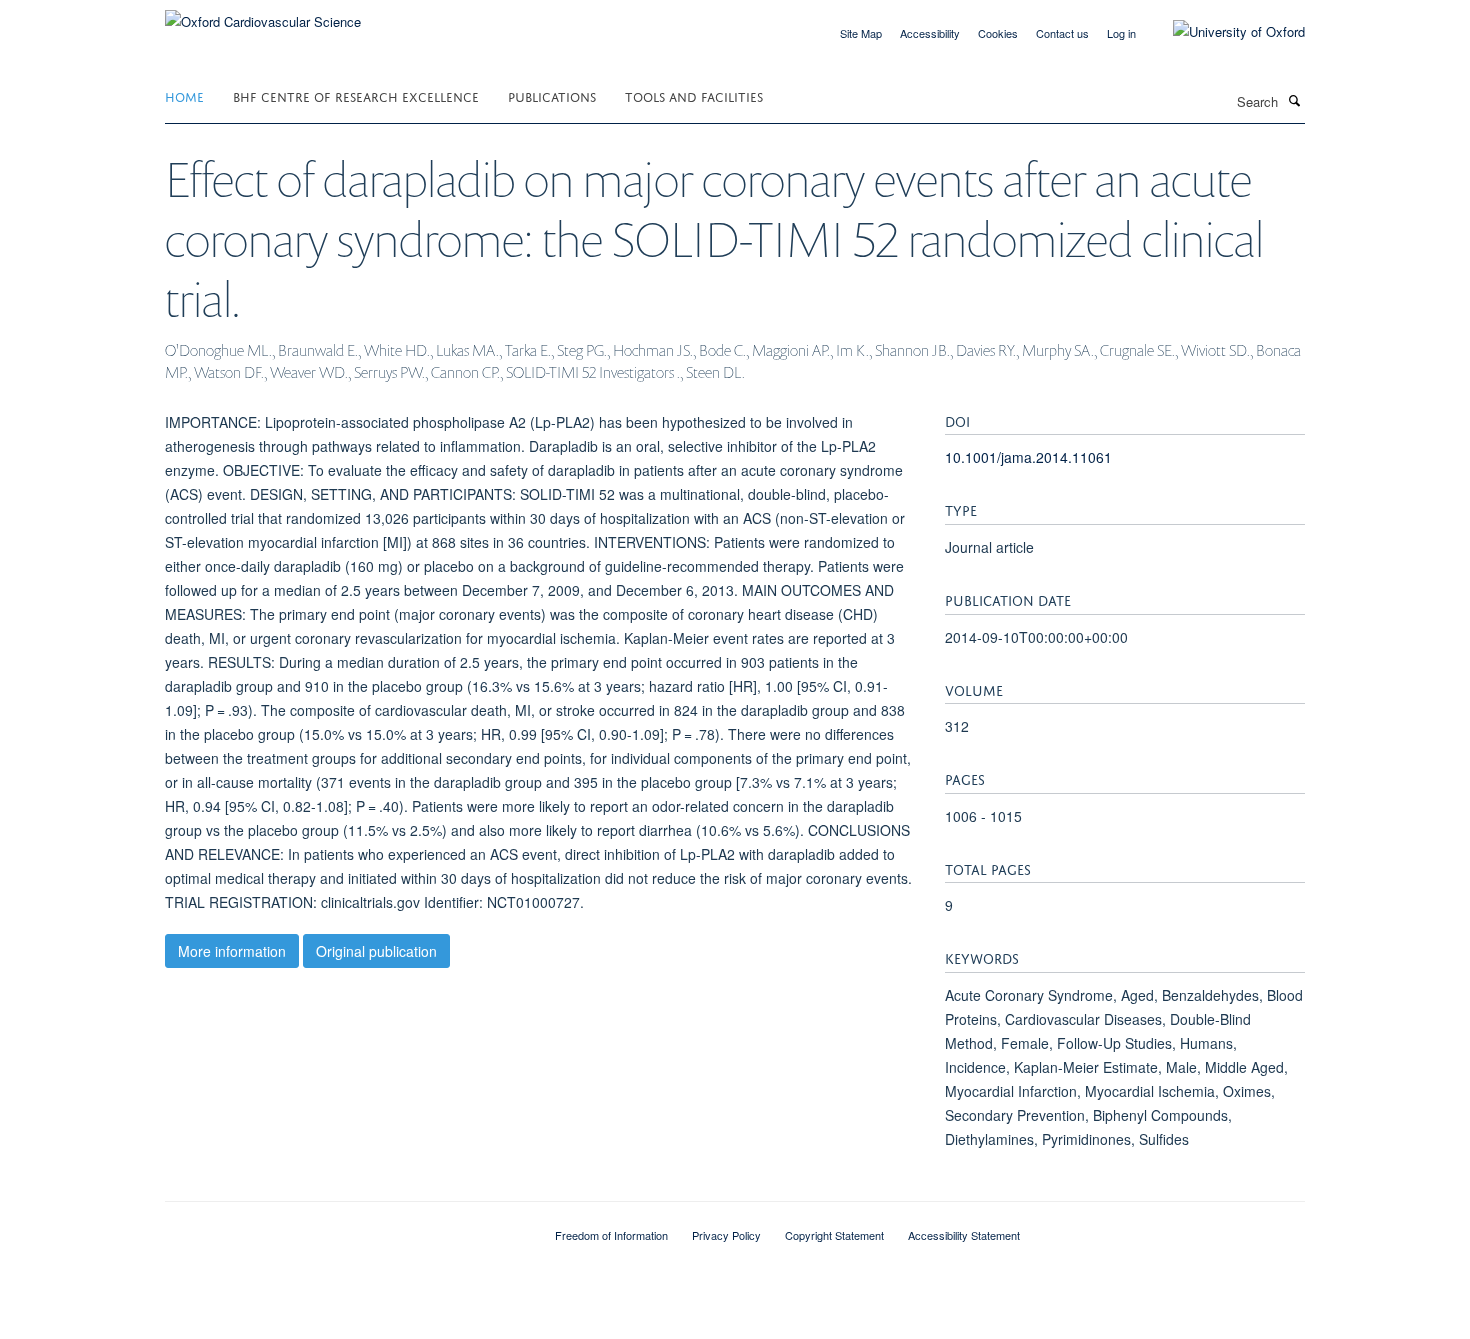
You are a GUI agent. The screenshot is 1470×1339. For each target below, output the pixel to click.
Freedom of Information (611, 1235)
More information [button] (232, 951)
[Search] (1294, 100)
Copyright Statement (834, 1235)
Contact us (1062, 33)
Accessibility (930, 33)
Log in (1121, 33)
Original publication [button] (376, 951)
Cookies (998, 33)
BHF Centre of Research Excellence (356, 95)
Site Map (861, 33)
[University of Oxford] (1224, 32)
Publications (552, 95)
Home (184, 95)
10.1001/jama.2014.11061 (1028, 457)
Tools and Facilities (694, 95)
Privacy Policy (726, 1235)
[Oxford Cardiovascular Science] (263, 14)
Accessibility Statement (964, 1235)
